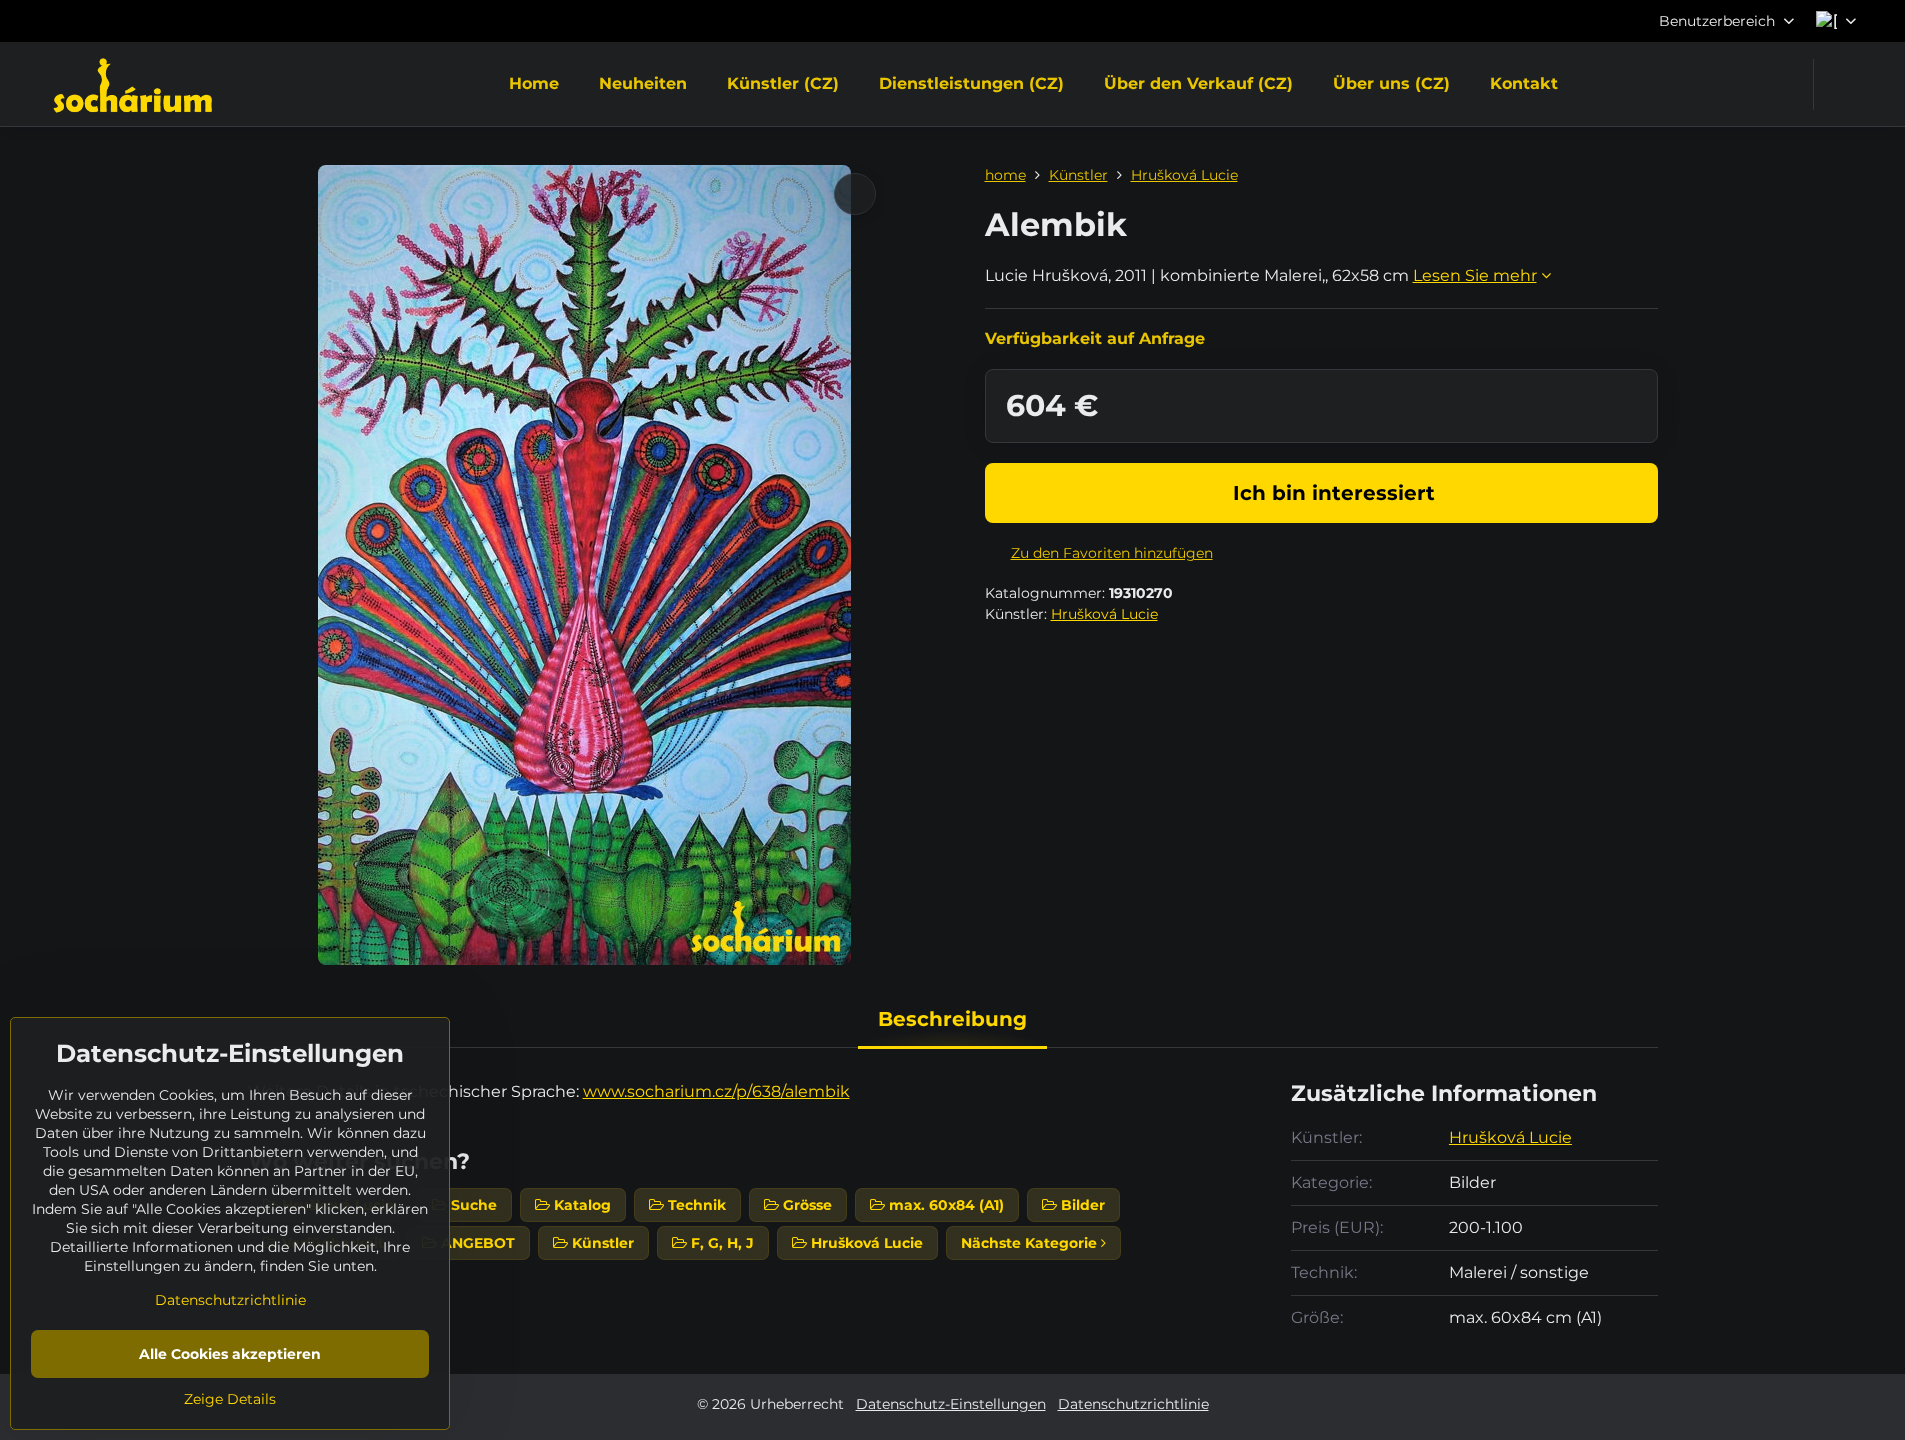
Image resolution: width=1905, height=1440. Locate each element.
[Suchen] (1841, 84)
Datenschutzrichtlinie (1133, 1404)
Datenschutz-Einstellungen (951, 1404)
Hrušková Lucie (1104, 614)
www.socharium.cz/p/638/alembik (716, 1091)
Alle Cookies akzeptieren (230, 1354)
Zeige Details (230, 1399)
